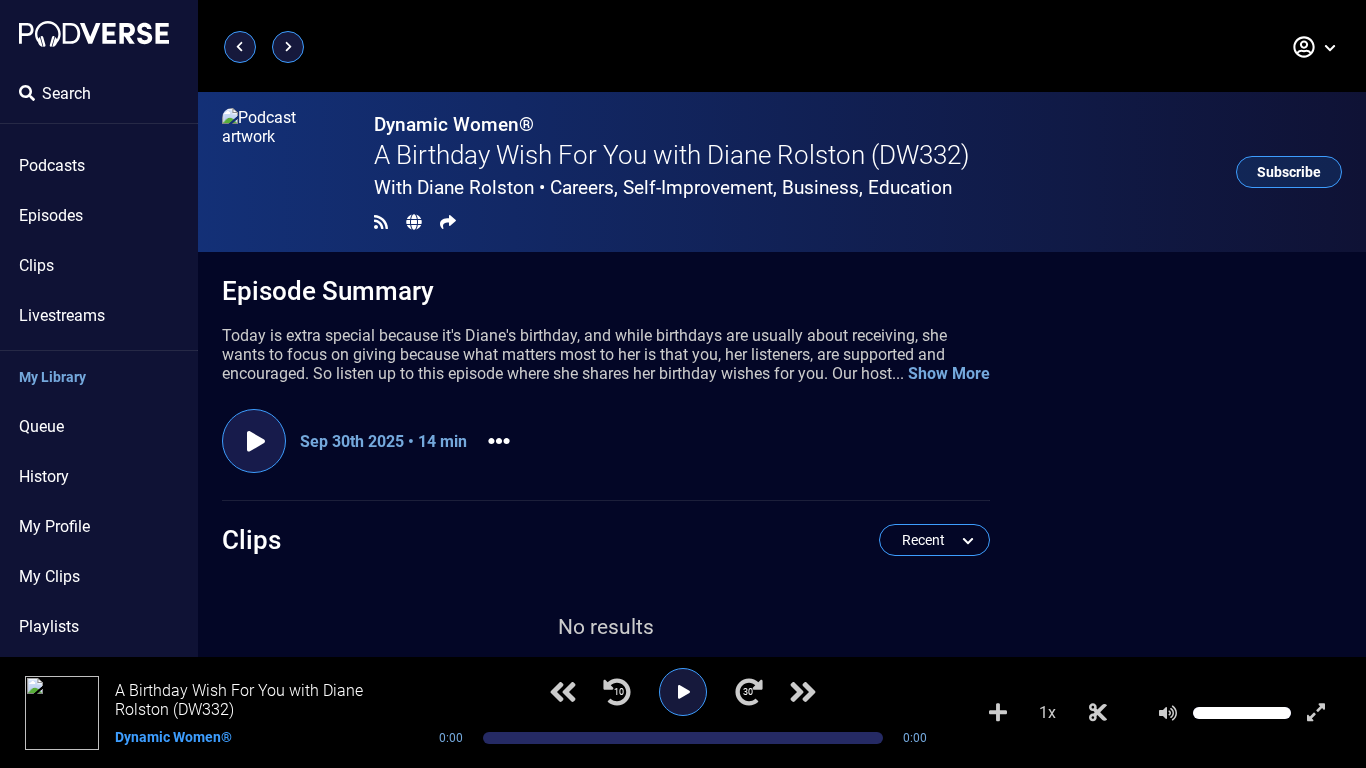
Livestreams (62, 315)
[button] (1315, 47)
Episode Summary (328, 291)
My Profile (54, 526)
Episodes (51, 215)
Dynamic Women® (454, 124)
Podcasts (52, 165)
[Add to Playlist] (998, 713)
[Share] (448, 222)
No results (606, 627)
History (44, 476)
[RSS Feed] (381, 222)
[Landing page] (94, 34)
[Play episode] (254, 441)
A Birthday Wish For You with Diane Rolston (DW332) (671, 155)
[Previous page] (240, 47)
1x (1047, 712)
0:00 (451, 738)
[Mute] (1168, 713)
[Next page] (288, 47)
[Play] (683, 692)
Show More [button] (949, 373)
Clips (36, 265)
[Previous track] (563, 692)
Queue (41, 426)
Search (66, 93)
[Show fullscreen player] (1316, 713)
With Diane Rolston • (663, 187)
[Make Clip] (1098, 713)
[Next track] (803, 692)
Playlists (49, 626)
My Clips (49, 576)
